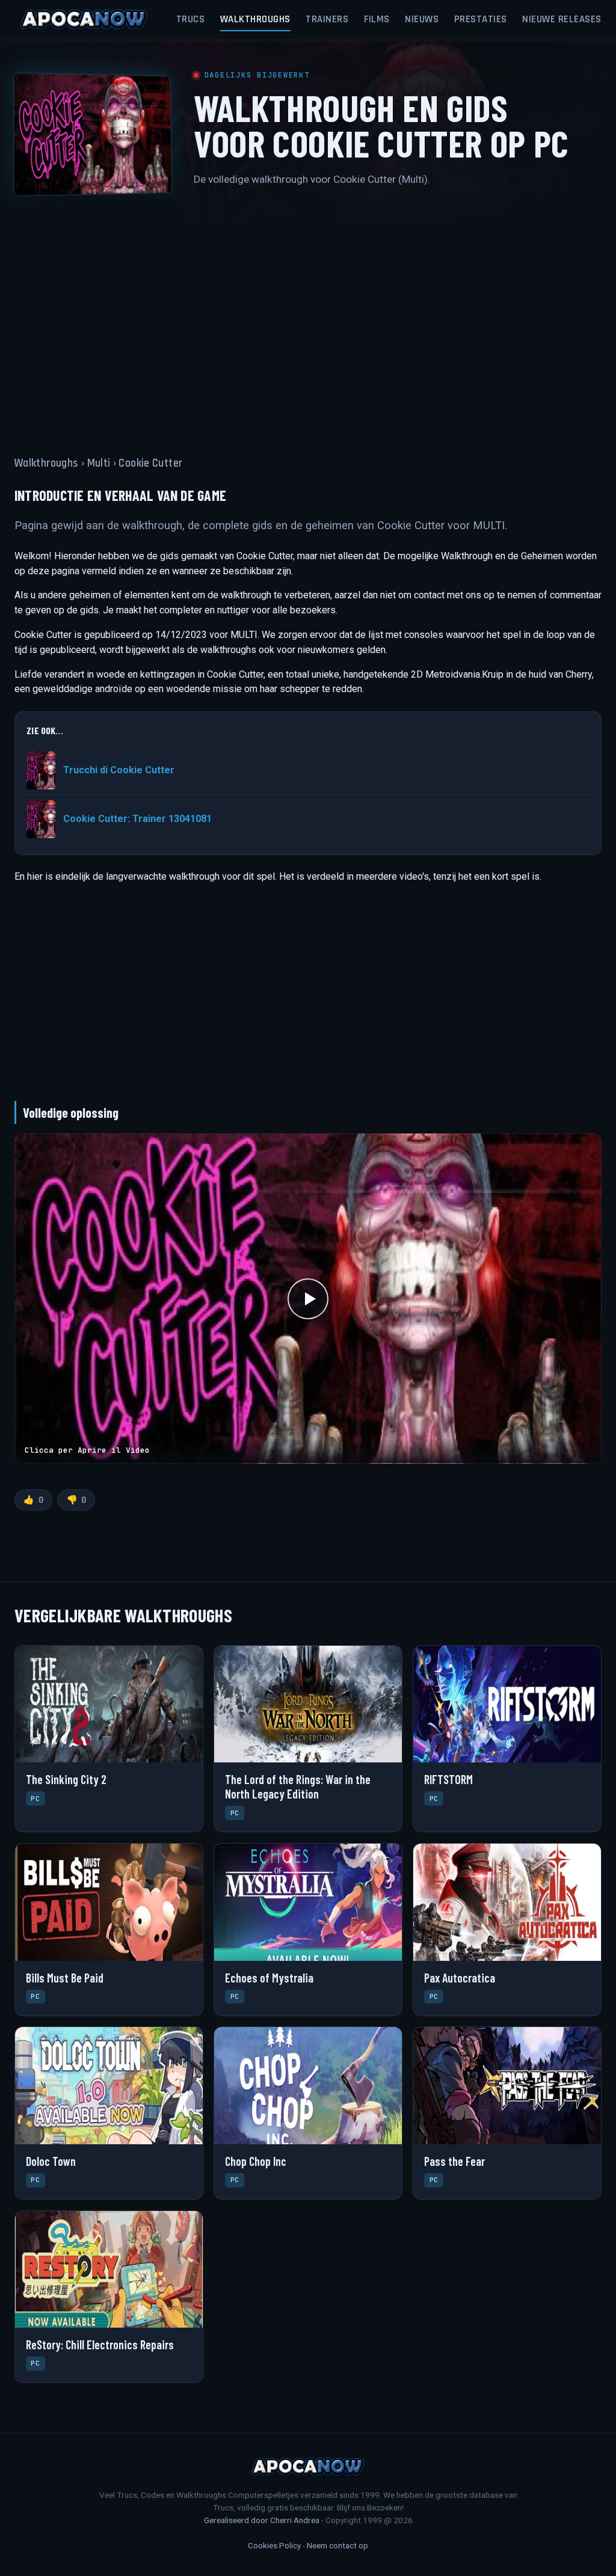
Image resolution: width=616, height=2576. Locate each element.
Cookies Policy (274, 2545)
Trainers (327, 19)
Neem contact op (337, 2545)
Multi (99, 463)
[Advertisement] (308, 314)
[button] (308, 1299)
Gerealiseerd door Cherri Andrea (262, 2520)
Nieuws (422, 19)
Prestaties (481, 19)
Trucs (191, 19)
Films (377, 19)
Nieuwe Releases (562, 19)
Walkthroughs (255, 19)
